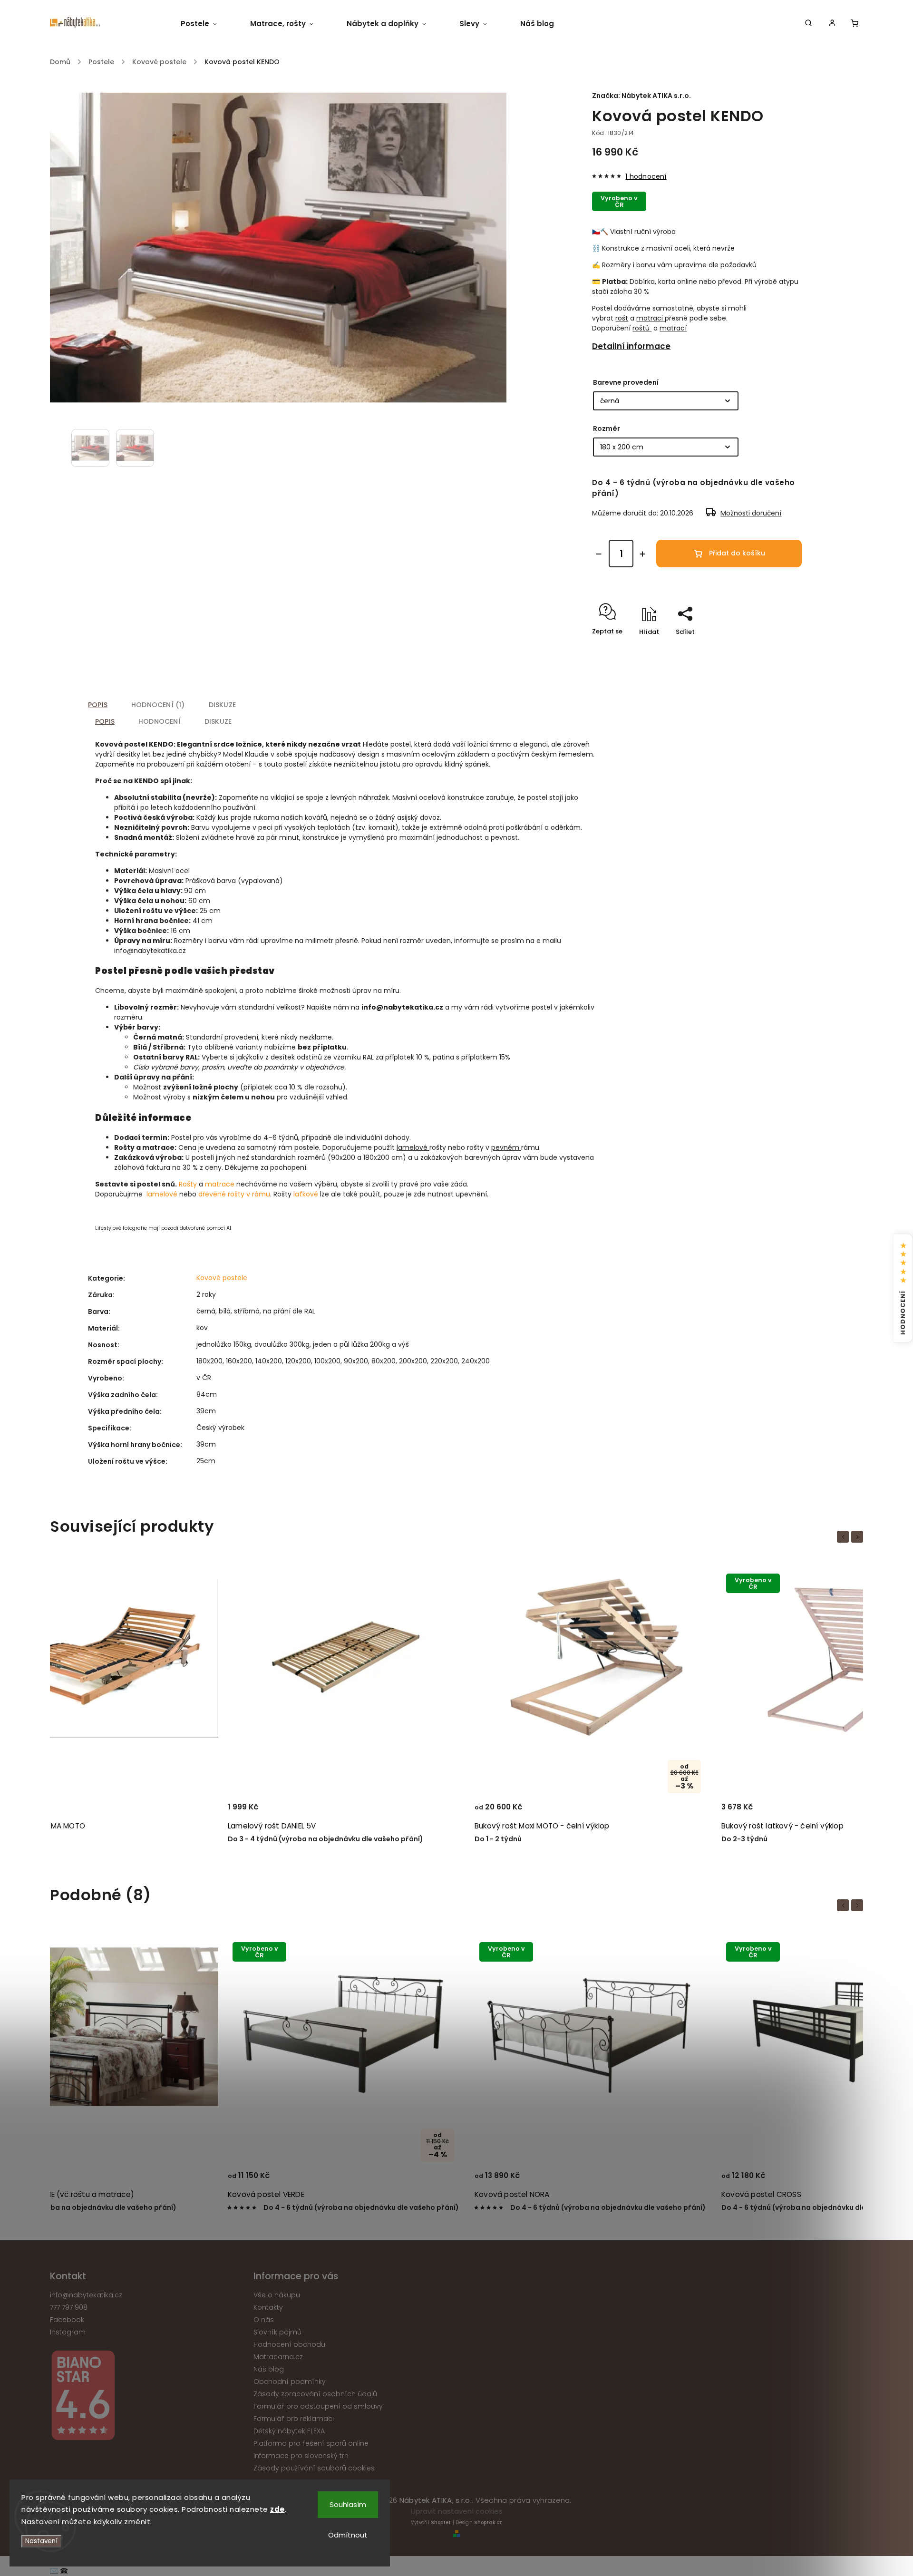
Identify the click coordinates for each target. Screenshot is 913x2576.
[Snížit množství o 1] (599, 554)
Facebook (67, 2320)
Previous (845, 1537)
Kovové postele (222, 1278)
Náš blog (269, 2369)
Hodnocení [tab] (160, 721)
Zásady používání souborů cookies (314, 2468)
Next (859, 1537)
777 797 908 (69, 2307)
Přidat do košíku (737, 553)
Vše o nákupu (277, 2295)
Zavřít (783, 648)
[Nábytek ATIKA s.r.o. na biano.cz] (148, 2397)
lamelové (412, 1147)
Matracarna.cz (278, 2357)
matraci (650, 318)
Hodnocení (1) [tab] (158, 705)
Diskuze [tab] (222, 705)
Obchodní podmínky (290, 2382)
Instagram (68, 2332)
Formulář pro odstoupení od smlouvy (318, 2406)
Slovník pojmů (277, 2332)
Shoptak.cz (488, 2523)
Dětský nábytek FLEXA (289, 2431)
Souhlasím (348, 2504)
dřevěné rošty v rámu (234, 1194)
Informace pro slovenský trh (301, 2456)
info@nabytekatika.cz (86, 2295)
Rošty (188, 1184)
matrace (220, 1184)
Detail (199, 1811)
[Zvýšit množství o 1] (642, 554)
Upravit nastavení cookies (457, 2511)
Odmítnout (348, 2535)
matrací (673, 328)
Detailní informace (631, 346)
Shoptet (441, 2523)
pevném (505, 1147)
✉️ (54, 2571)
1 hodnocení (646, 176)
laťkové (306, 1194)
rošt (622, 318)
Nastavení (41, 2541)
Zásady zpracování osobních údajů (315, 2394)
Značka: (641, 96)
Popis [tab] (98, 705)
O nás (264, 2320)
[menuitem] (207, 24)
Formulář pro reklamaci (294, 2419)
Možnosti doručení (751, 513)
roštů (642, 328)
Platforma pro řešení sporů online (311, 2443)
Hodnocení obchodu (289, 2344)
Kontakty (268, 2307)
